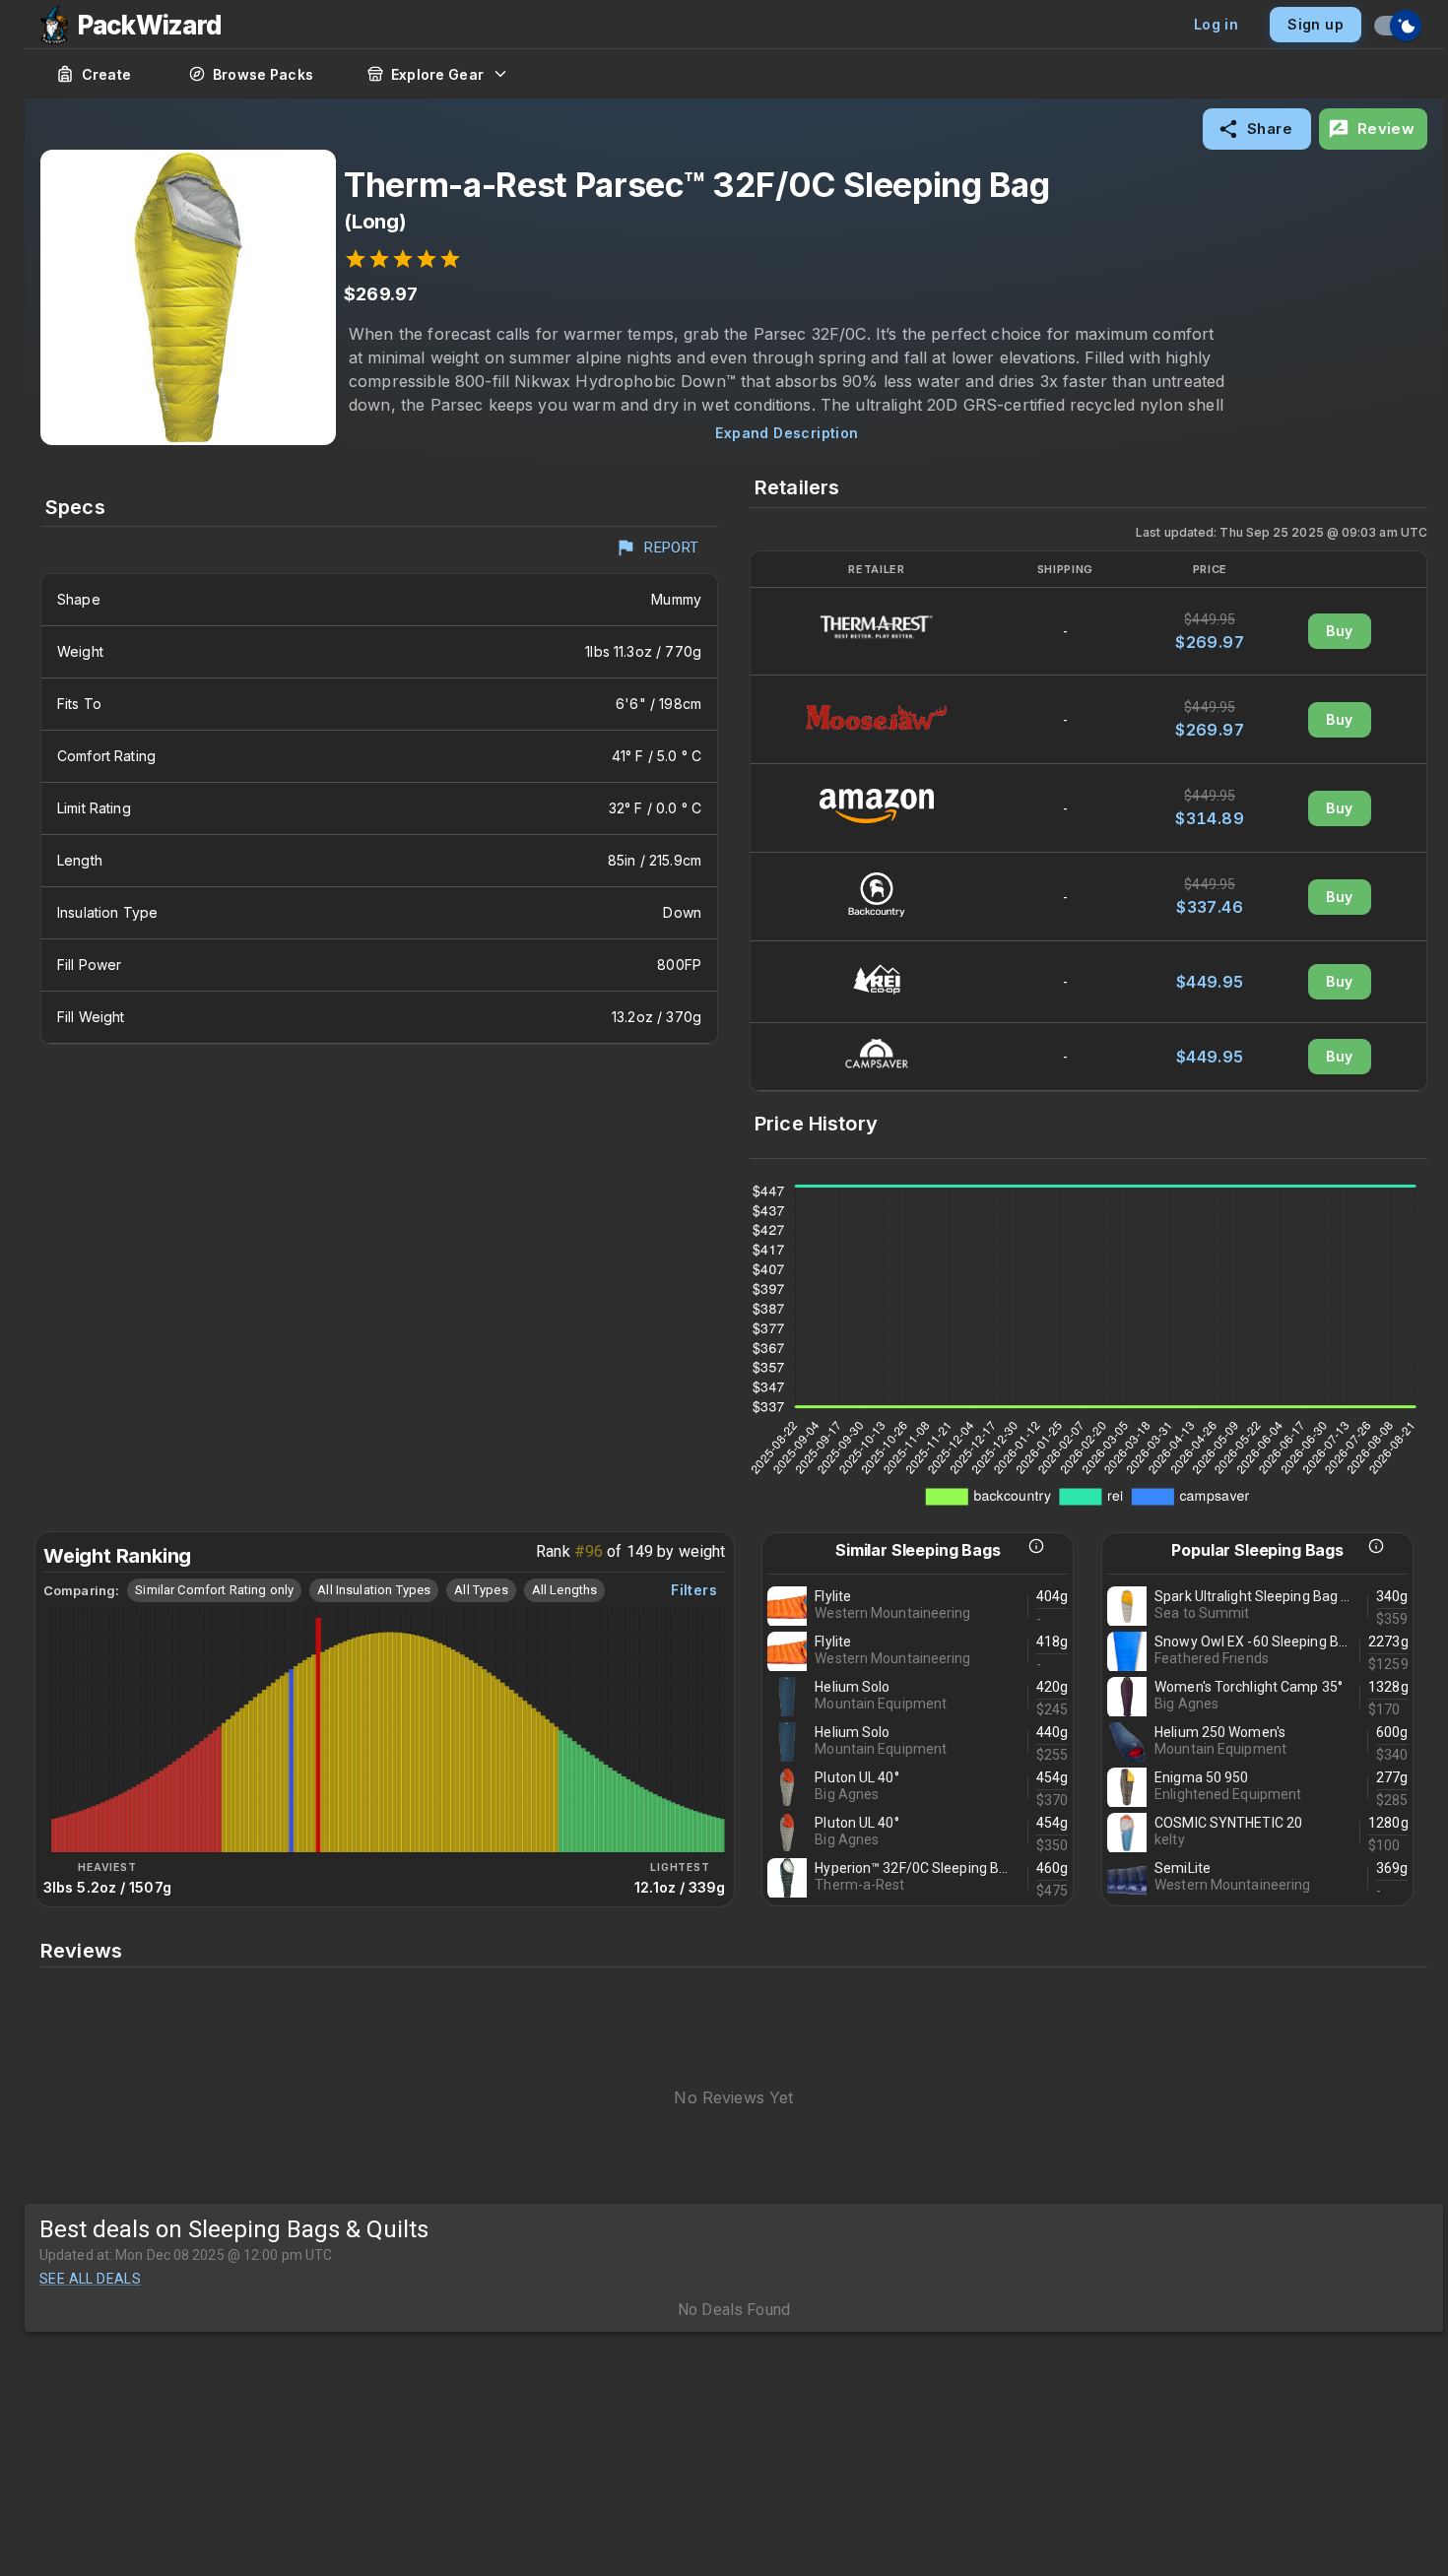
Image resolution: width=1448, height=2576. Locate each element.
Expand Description (787, 433)
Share (1270, 129)
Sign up (1316, 24)
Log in (1216, 24)
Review (1386, 129)
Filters (694, 1590)
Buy (1339, 631)
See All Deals (90, 2279)
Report (672, 547)
